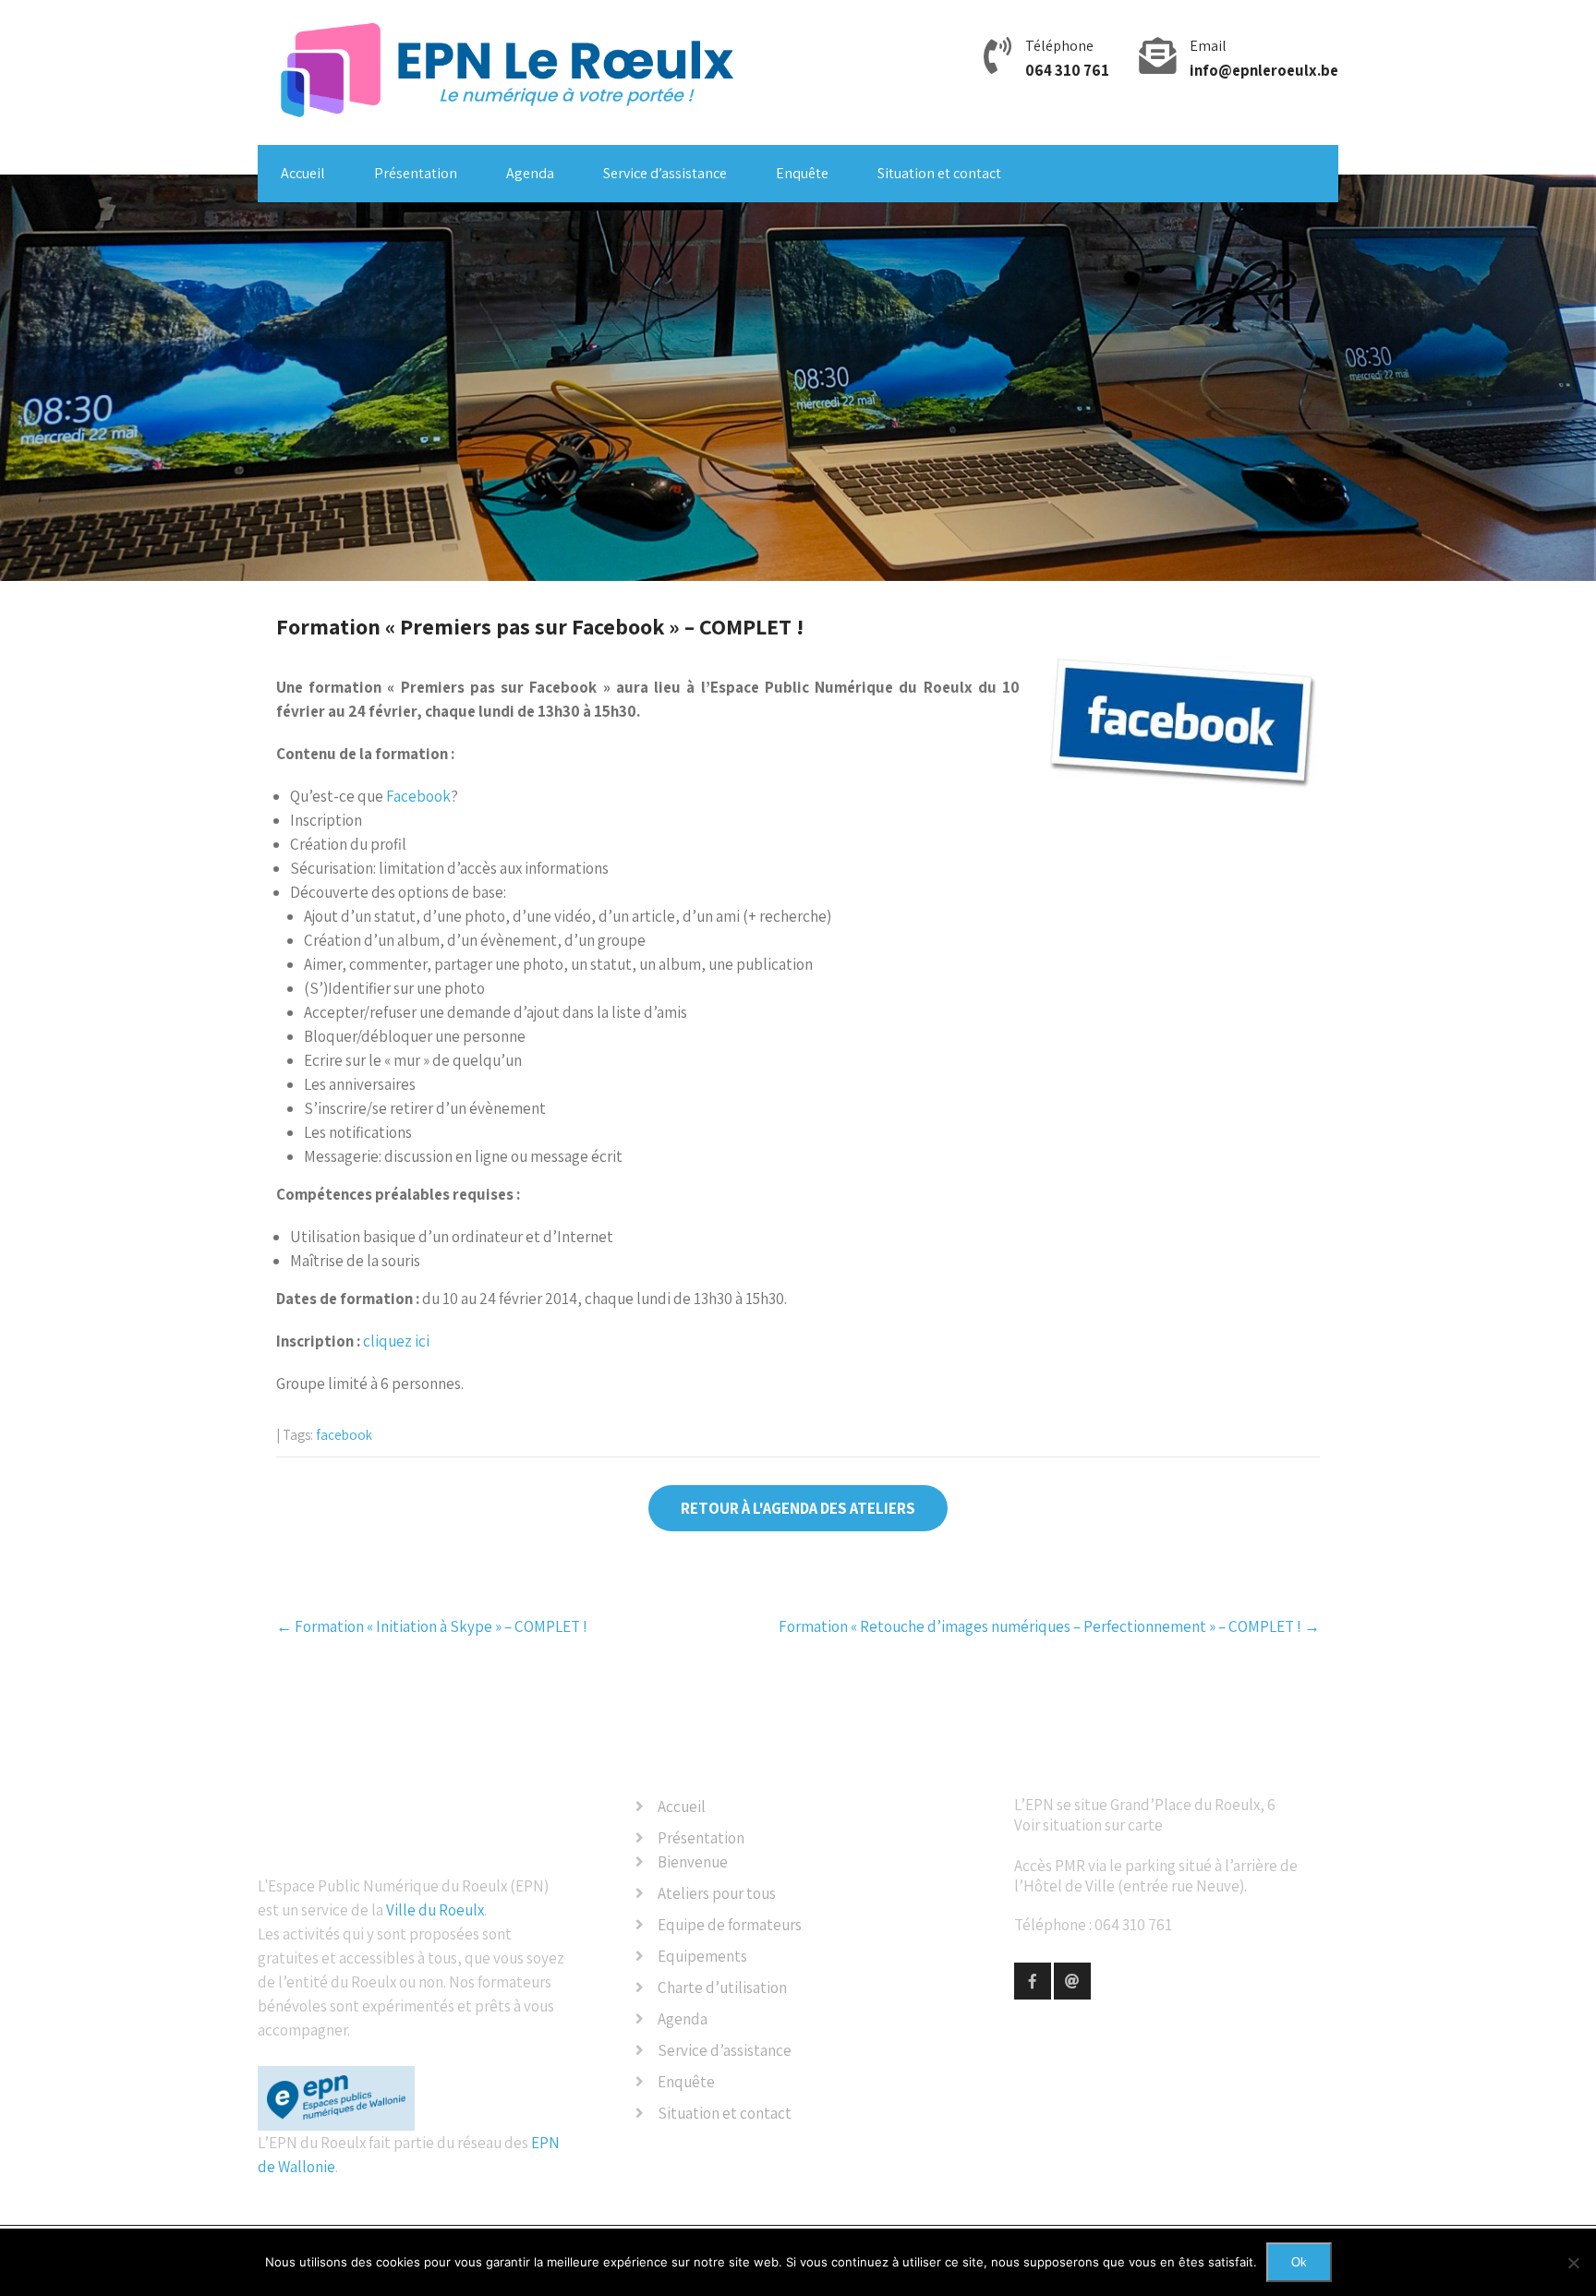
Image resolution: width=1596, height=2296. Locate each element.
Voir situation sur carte (1088, 1825)
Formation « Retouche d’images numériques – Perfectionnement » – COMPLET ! (1049, 1626)
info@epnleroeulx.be (1264, 70)
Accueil (303, 173)
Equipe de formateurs (730, 1925)
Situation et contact (939, 173)
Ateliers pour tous (717, 1893)
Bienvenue (693, 1862)
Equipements (702, 1956)
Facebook (418, 796)
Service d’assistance (665, 173)
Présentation (416, 173)
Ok (1299, 2262)
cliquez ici (396, 1341)
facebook (344, 1435)
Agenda (530, 173)
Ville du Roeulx (435, 1910)
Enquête (802, 173)
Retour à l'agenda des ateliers (798, 1508)
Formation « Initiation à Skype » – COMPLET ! (432, 1626)
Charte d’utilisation (722, 1988)
